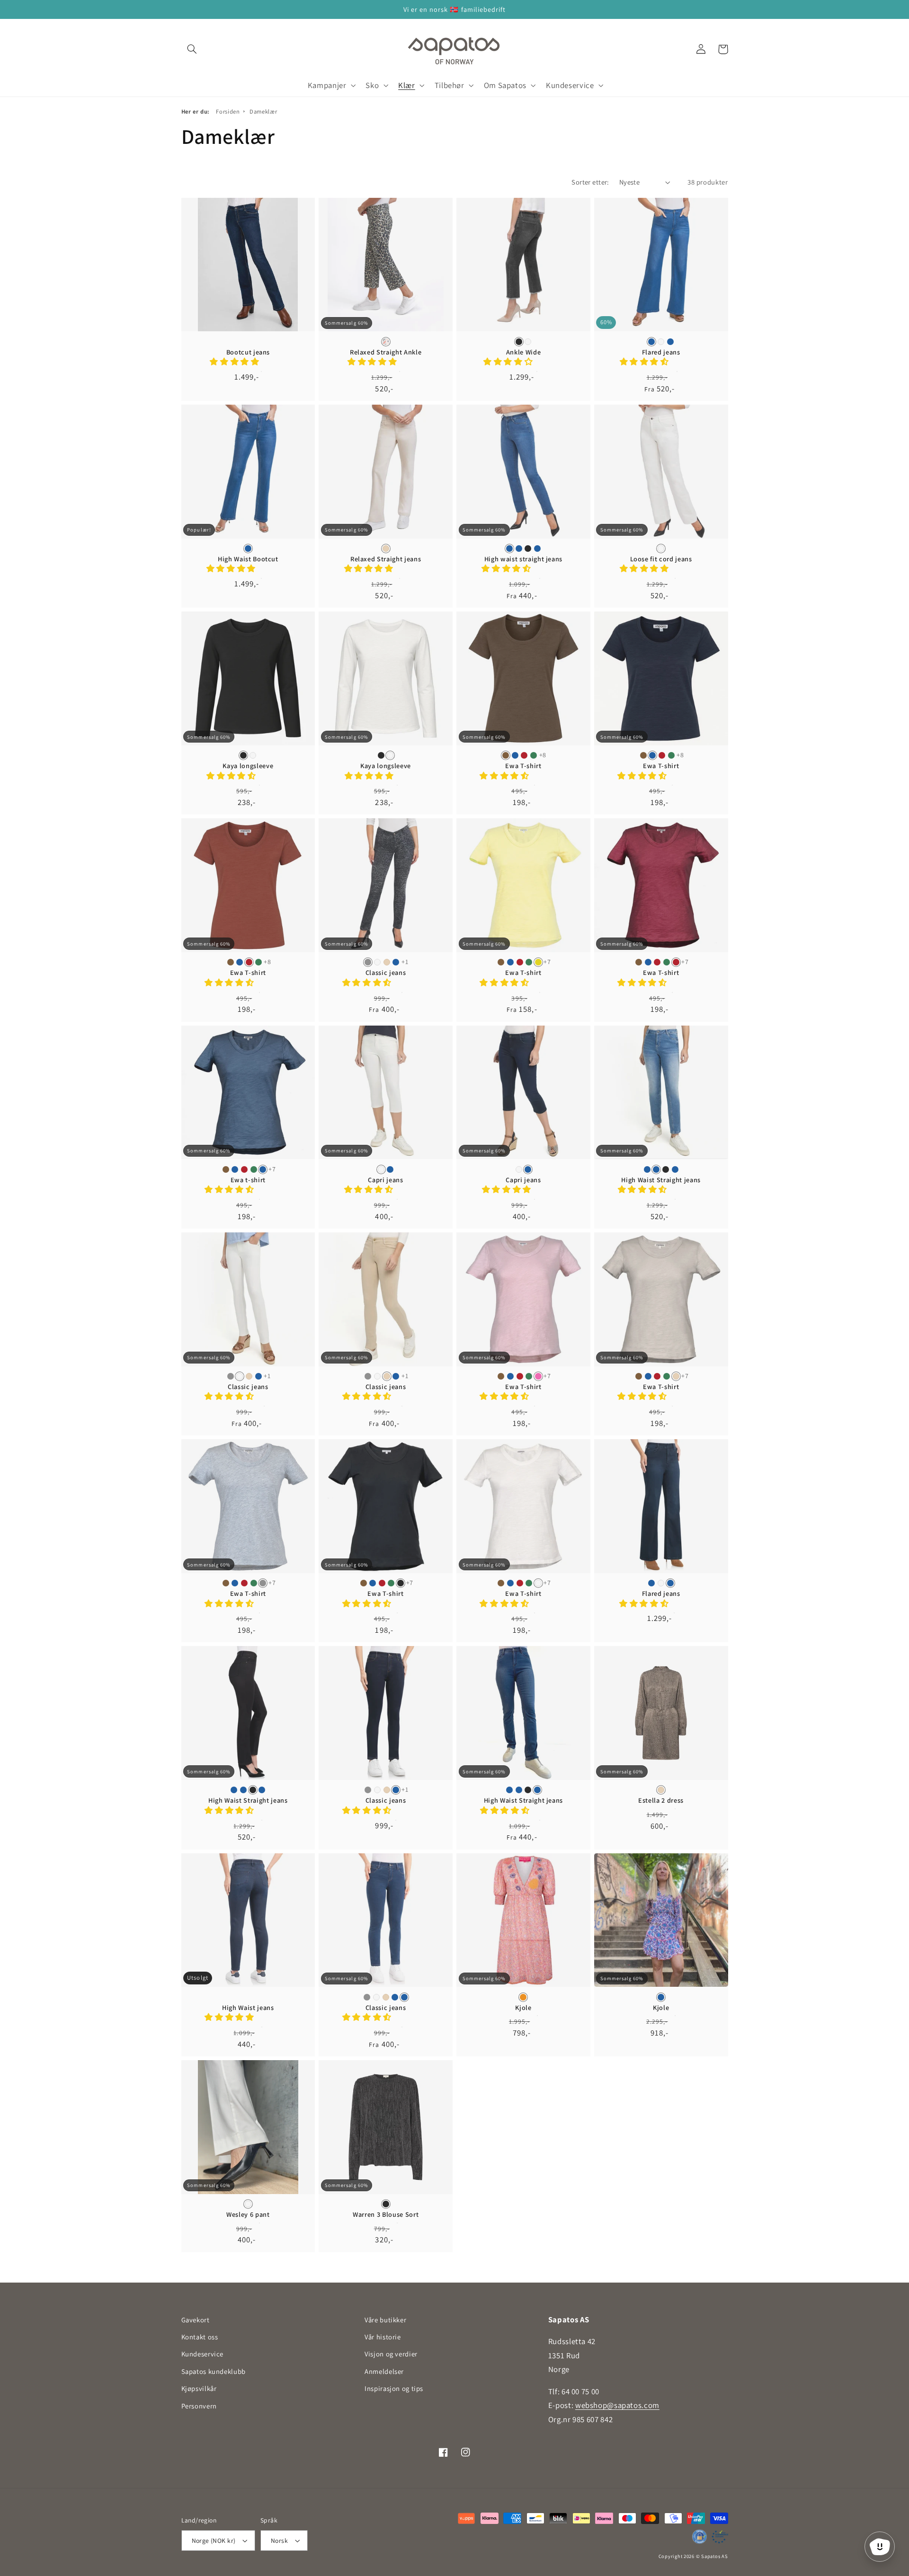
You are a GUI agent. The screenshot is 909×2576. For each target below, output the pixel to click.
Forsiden (228, 111)
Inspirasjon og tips (394, 2388)
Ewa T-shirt (523, 766)
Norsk (279, 2541)
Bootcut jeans (248, 352)
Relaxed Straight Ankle (386, 352)
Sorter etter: (590, 182)
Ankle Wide (524, 352)
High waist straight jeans (524, 559)
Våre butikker (385, 2320)
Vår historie (383, 2337)
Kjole (523, 2008)
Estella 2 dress (661, 1800)
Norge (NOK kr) (214, 2541)
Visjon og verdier (391, 2354)
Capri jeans (385, 1180)
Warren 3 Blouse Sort (386, 2214)
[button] (192, 49)
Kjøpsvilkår (199, 2388)
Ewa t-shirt (248, 1180)
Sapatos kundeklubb (214, 2371)
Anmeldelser (384, 2371)
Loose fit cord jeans (661, 559)
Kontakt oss (200, 2337)
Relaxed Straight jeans (386, 559)
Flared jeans (661, 352)
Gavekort (196, 2320)
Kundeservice (203, 2354)
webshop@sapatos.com (617, 2405)
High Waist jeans (248, 2008)
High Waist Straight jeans (661, 1180)
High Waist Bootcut (248, 559)
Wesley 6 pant (248, 2214)
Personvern (199, 2406)
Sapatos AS (714, 2556)
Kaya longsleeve (248, 766)
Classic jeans (386, 973)
